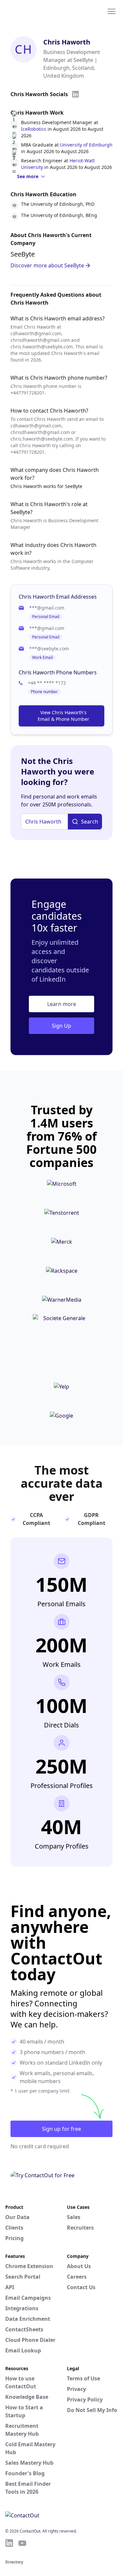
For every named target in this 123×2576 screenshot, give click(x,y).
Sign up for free (61, 2129)
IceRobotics (34, 129)
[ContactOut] (37, 11)
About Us (79, 2266)
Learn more (62, 1004)
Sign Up (61, 1026)
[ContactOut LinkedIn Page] (9, 2543)
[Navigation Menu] (112, 11)
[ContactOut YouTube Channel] (22, 2543)
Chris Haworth (67, 42)
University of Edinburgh (86, 145)
